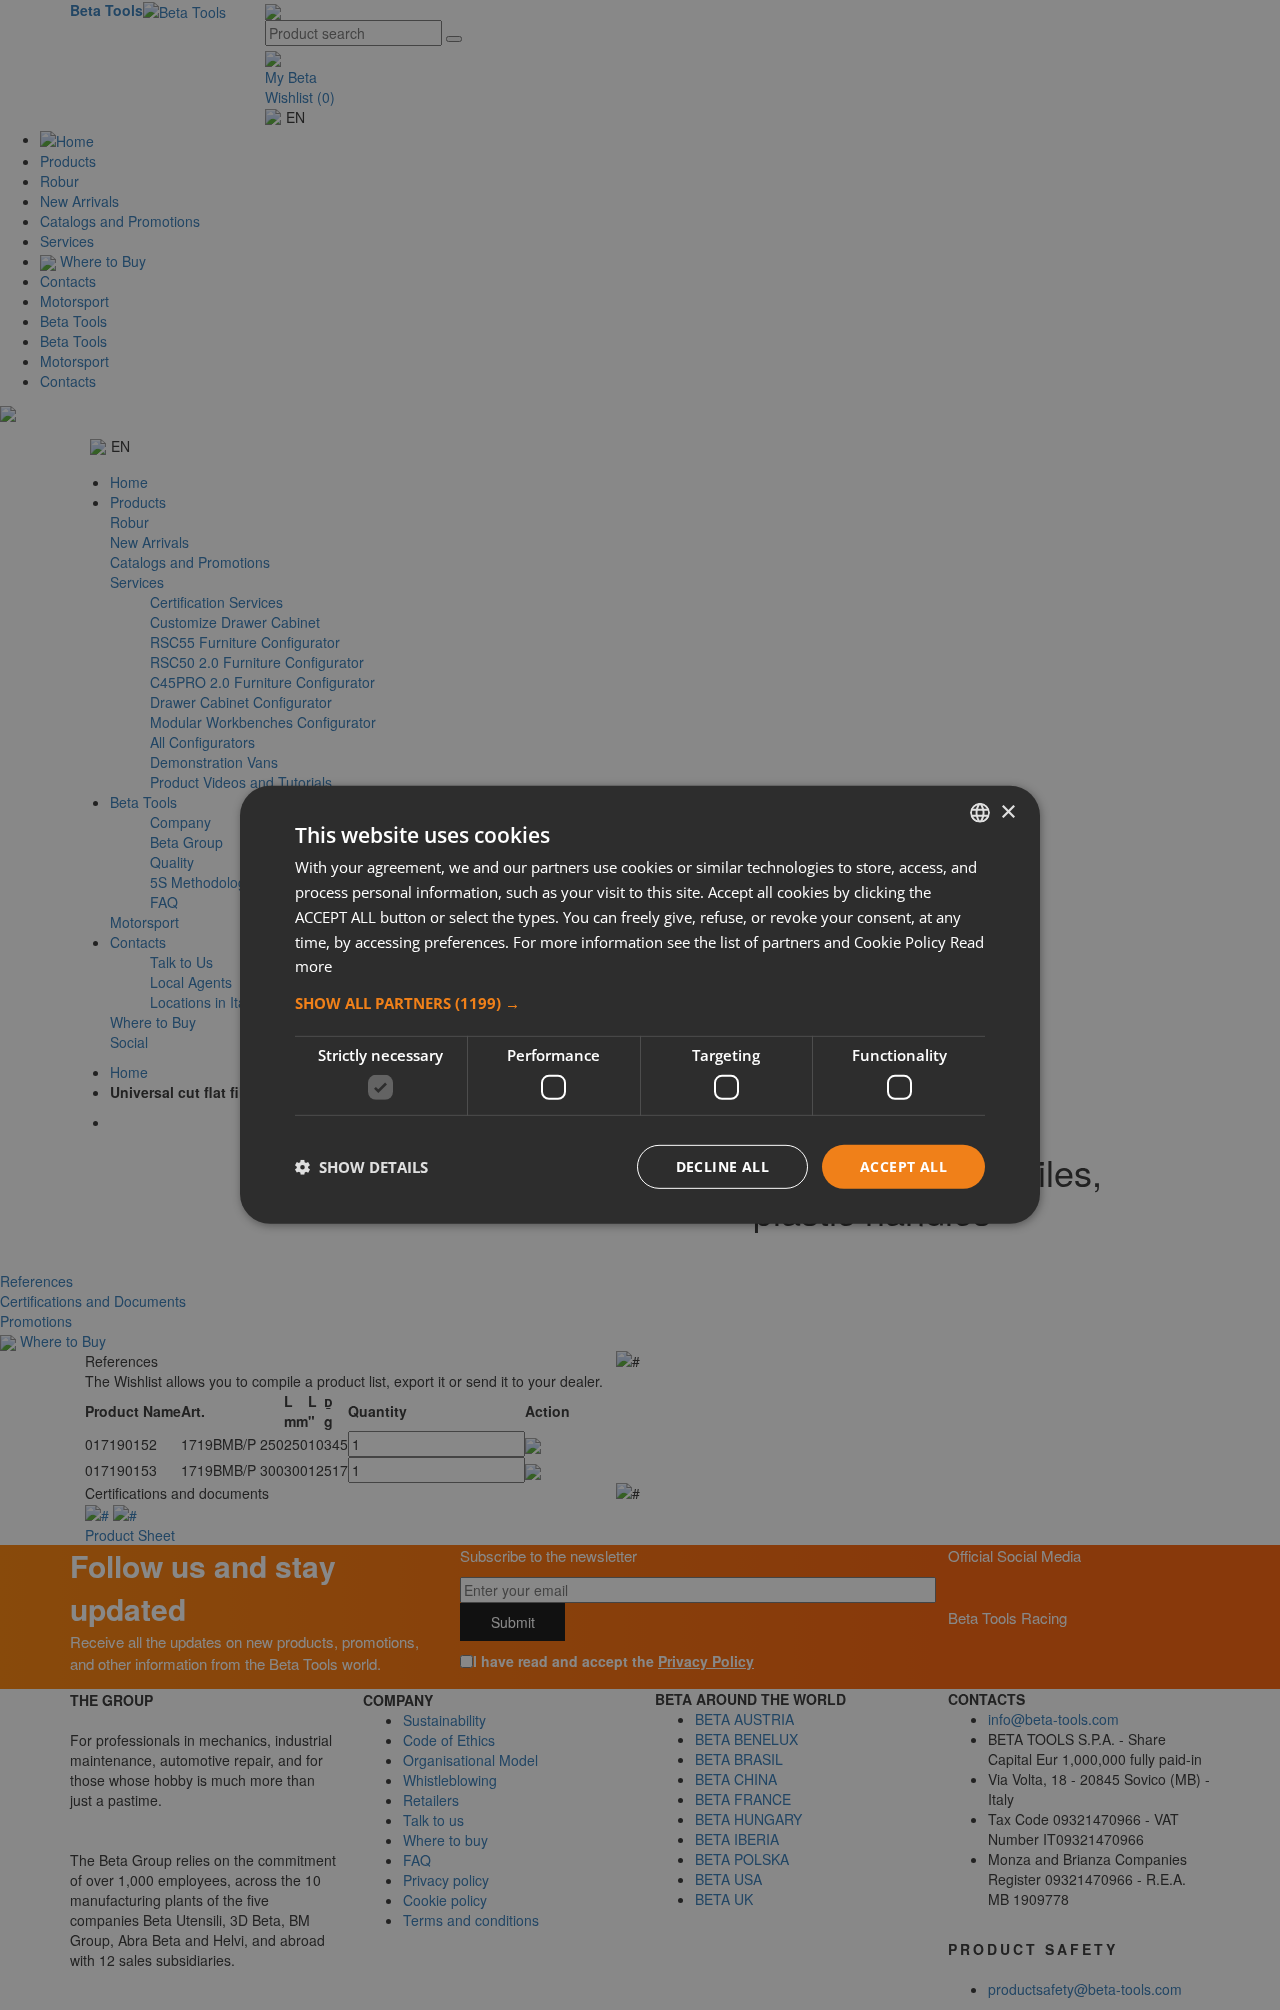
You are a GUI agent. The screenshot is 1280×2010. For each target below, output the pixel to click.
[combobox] (980, 813)
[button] (640, 1003)
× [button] (1007, 811)
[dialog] (640, 1005)
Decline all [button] (722, 1165)
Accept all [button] (903, 1165)
